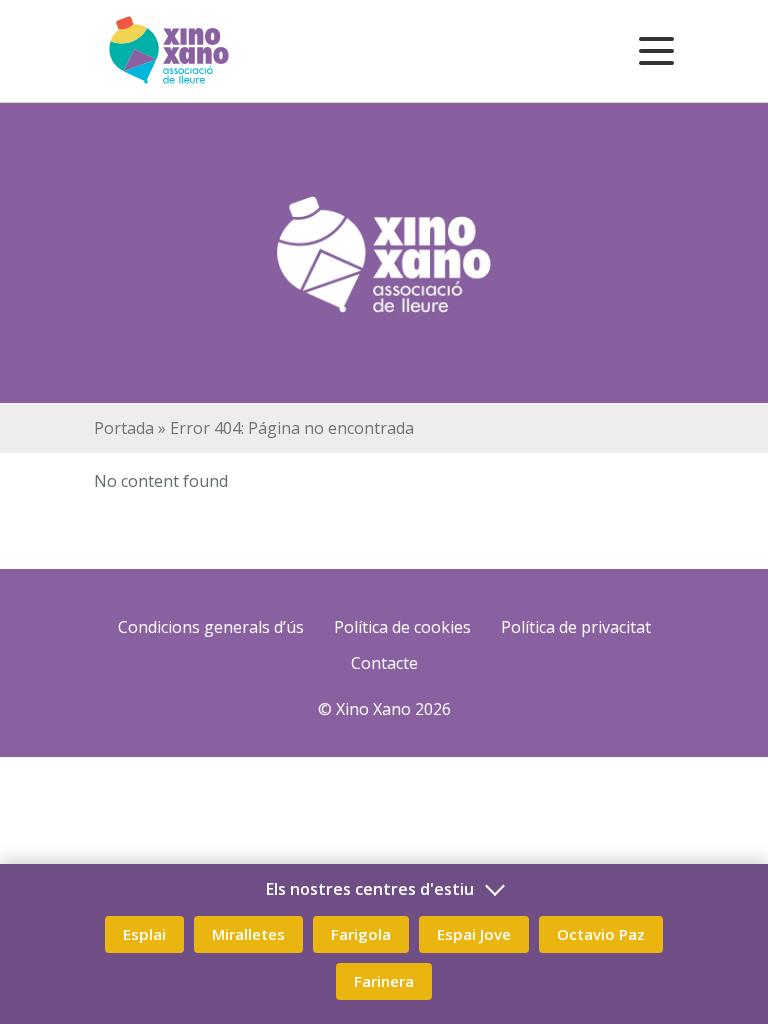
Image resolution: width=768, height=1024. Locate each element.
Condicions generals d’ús (211, 627)
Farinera (384, 981)
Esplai (144, 934)
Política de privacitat (576, 627)
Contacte (384, 663)
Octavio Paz (601, 934)
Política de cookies (402, 627)
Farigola (361, 934)
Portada (124, 428)
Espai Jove (474, 934)
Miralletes (248, 934)
